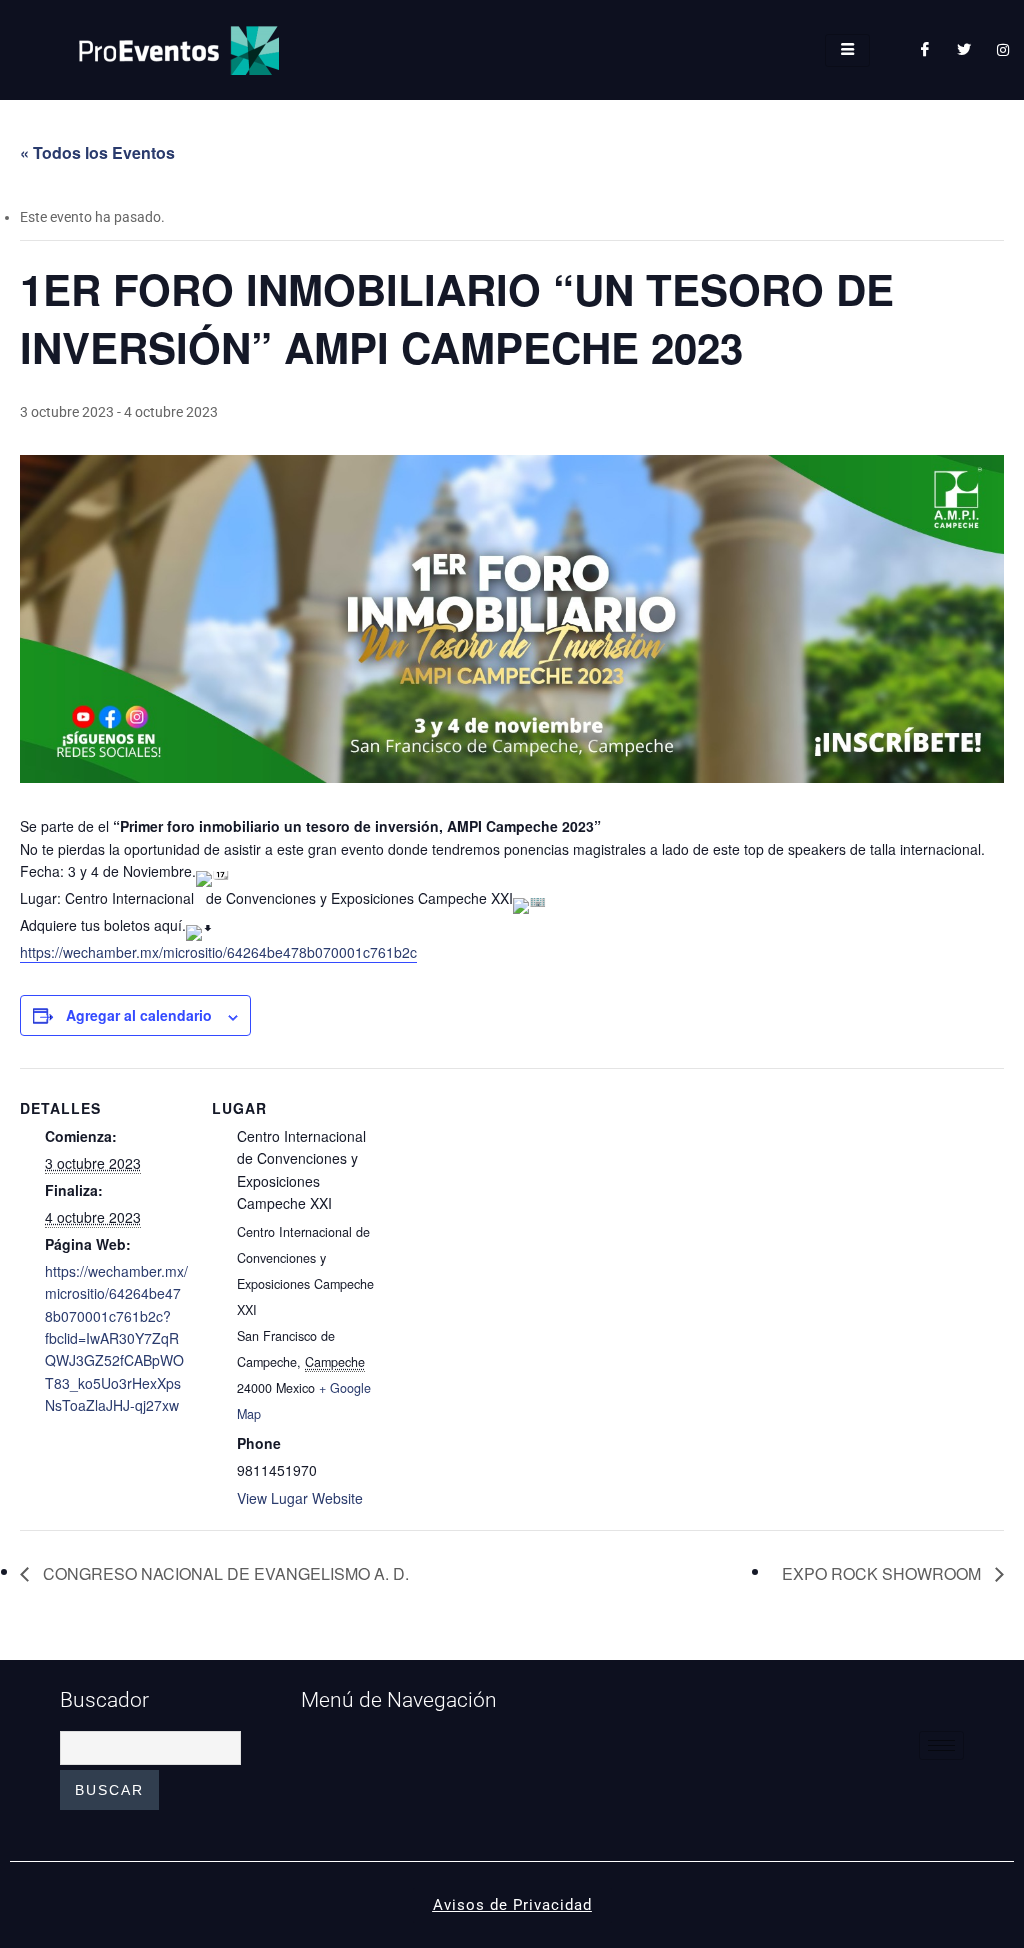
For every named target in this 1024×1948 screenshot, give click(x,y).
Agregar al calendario (139, 1015)
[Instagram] (1003, 50)
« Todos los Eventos (97, 152)
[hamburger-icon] (847, 50)
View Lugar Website (300, 1498)
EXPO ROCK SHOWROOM (883, 1573)
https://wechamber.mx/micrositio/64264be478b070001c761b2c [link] (218, 952)
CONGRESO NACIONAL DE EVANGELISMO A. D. (224, 1573)
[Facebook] (925, 50)
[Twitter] (964, 50)
